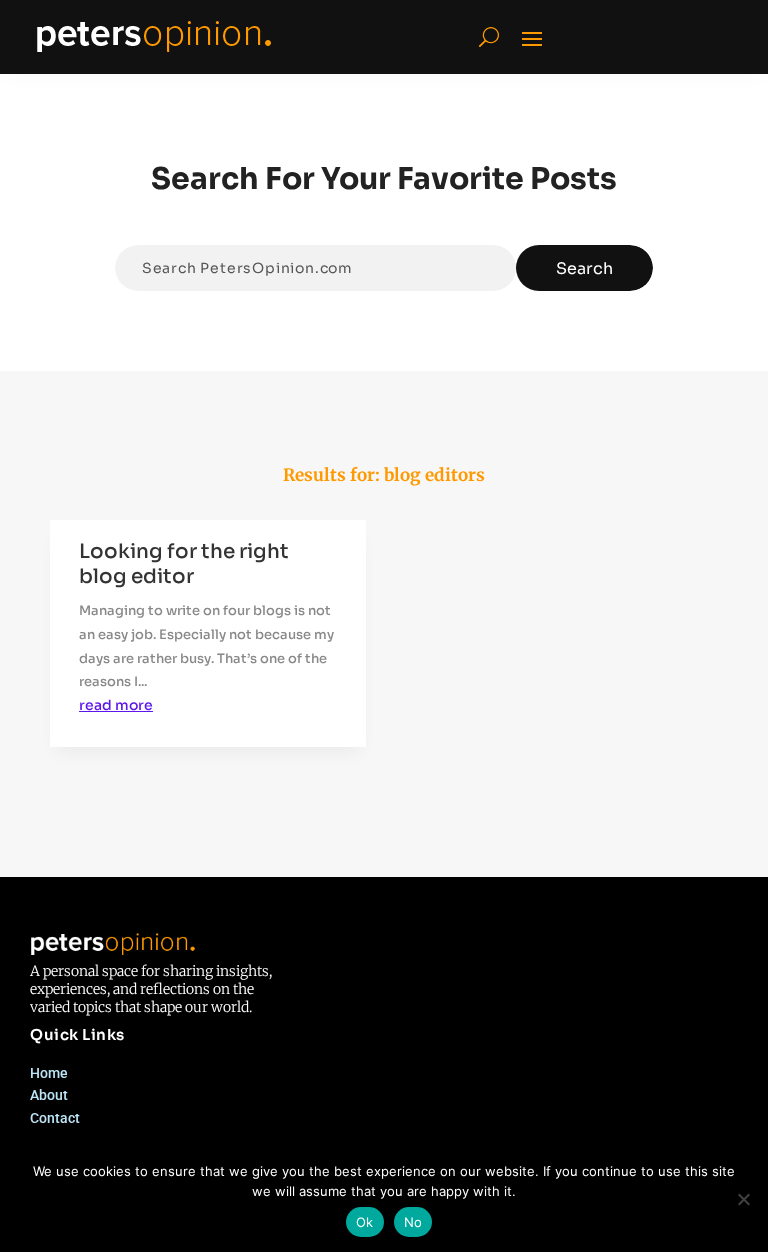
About (49, 1095)
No (413, 1222)
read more (116, 705)
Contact (55, 1118)
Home (49, 1073)
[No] (743, 1199)
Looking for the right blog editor (184, 564)
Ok (365, 1222)
